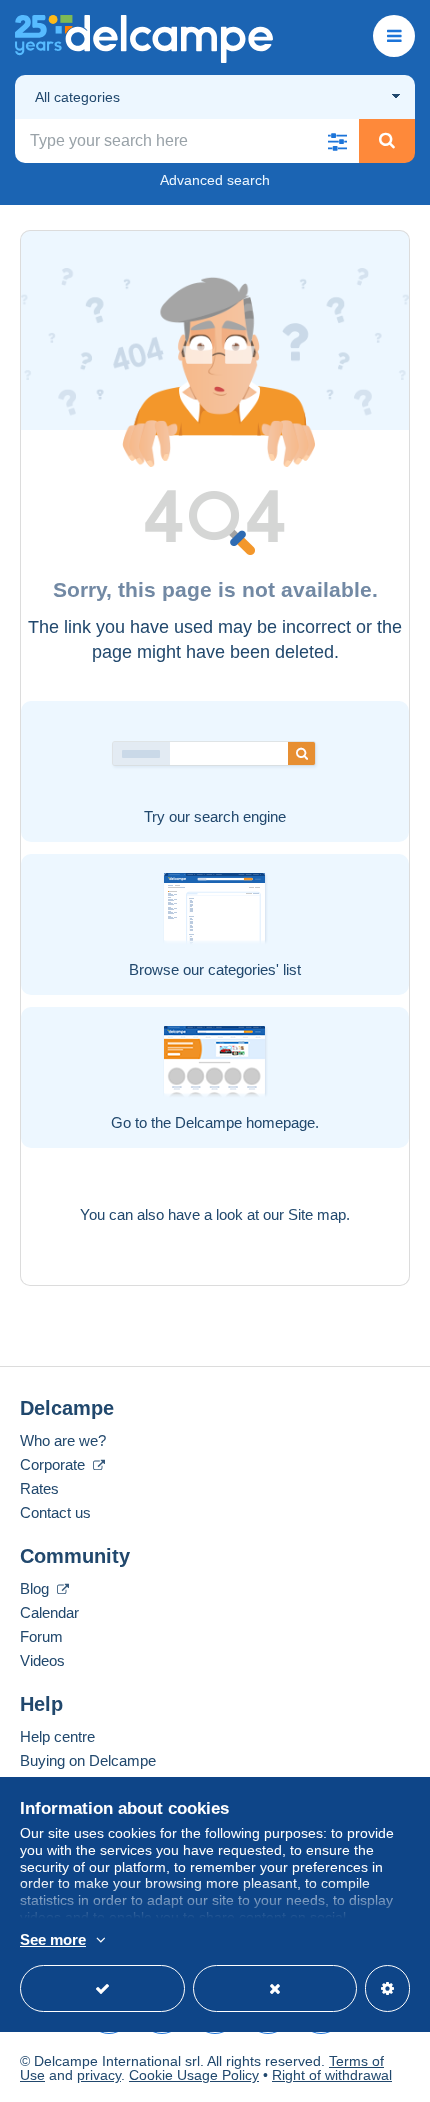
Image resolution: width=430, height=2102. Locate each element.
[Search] (387, 141)
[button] (337, 141)
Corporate (54, 1464)
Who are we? (63, 1440)
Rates (39, 1488)
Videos (42, 1660)
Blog (36, 1588)
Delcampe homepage (245, 1122)
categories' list (254, 969)
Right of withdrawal (332, 2075)
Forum (41, 1636)
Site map (317, 1214)
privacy (99, 2075)
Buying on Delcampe (88, 1760)
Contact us (55, 1512)
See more (53, 1939)
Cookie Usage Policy (194, 2075)
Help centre (57, 1736)
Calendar (49, 1612)
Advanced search (215, 180)
